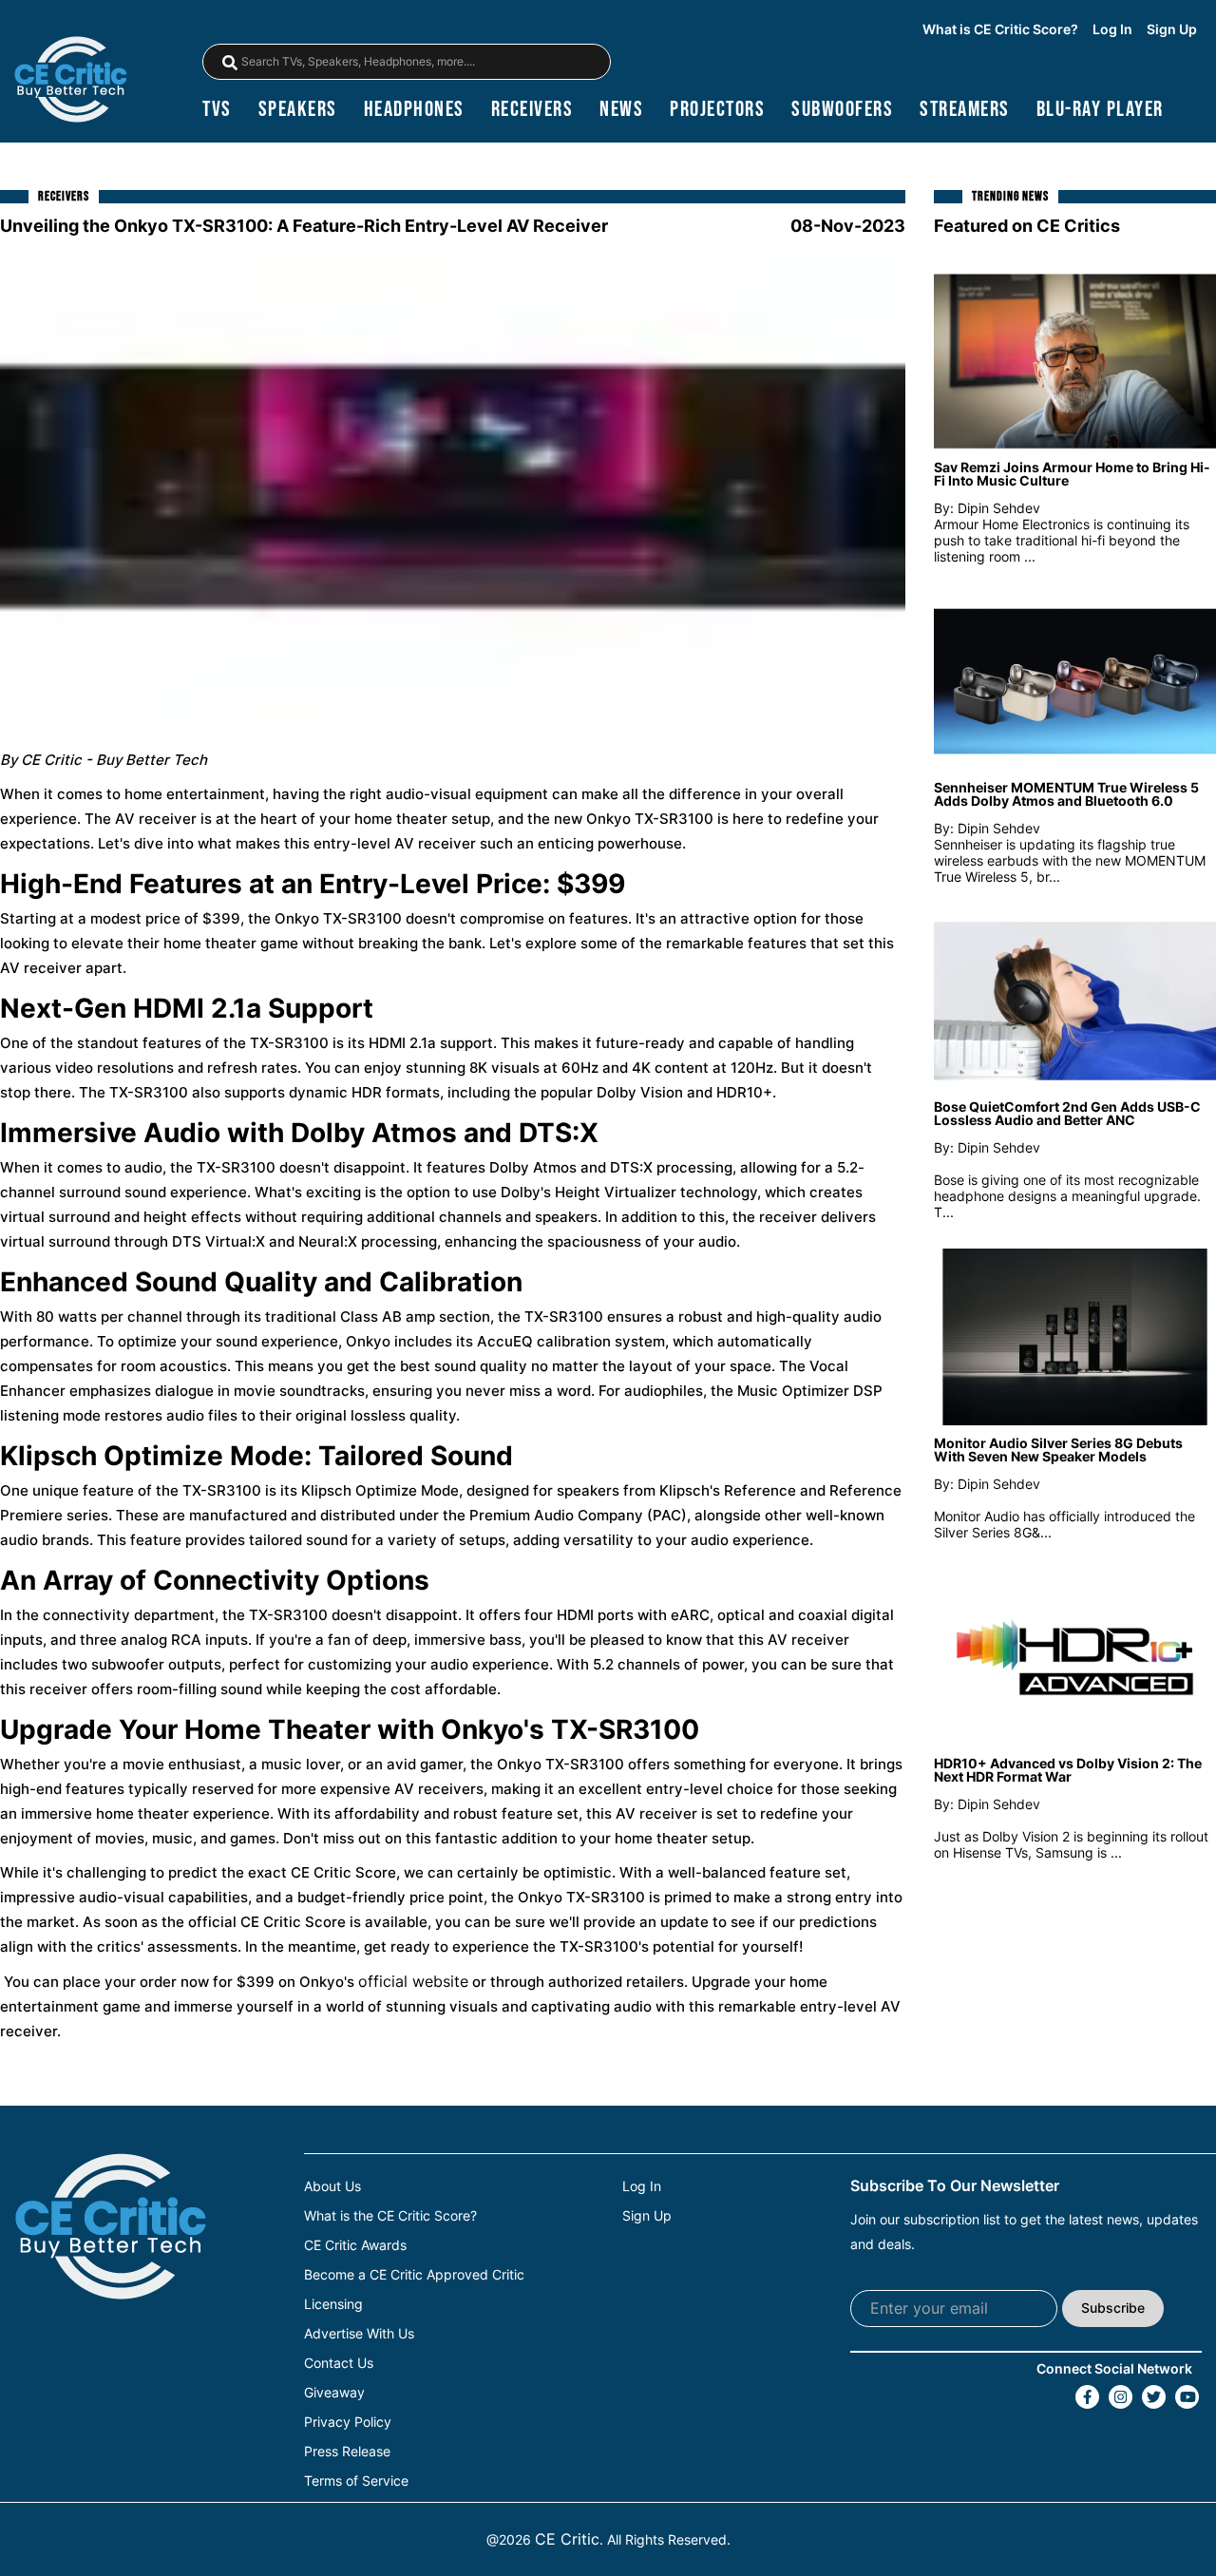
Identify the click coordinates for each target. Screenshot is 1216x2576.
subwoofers (842, 110)
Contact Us (339, 2363)
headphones (414, 110)
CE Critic (567, 2539)
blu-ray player (1100, 110)
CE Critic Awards (355, 2245)
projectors (717, 110)
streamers (965, 110)
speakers (298, 110)
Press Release (347, 2452)
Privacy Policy (348, 2422)
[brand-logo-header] (70, 81)
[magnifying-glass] (230, 63)
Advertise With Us (359, 2334)
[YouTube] (1187, 2397)
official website (413, 1981)
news (621, 110)
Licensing (333, 2304)
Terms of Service (356, 2481)
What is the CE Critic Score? (390, 2216)
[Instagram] (1121, 2397)
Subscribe (1113, 2308)
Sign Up (1172, 29)
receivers (532, 110)
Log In (1112, 29)
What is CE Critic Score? (1000, 29)
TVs (217, 110)
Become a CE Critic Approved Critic (414, 2275)
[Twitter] (1154, 2397)
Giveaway (334, 2393)
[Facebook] (1087, 2397)
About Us (332, 2186)
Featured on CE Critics (1027, 226)
